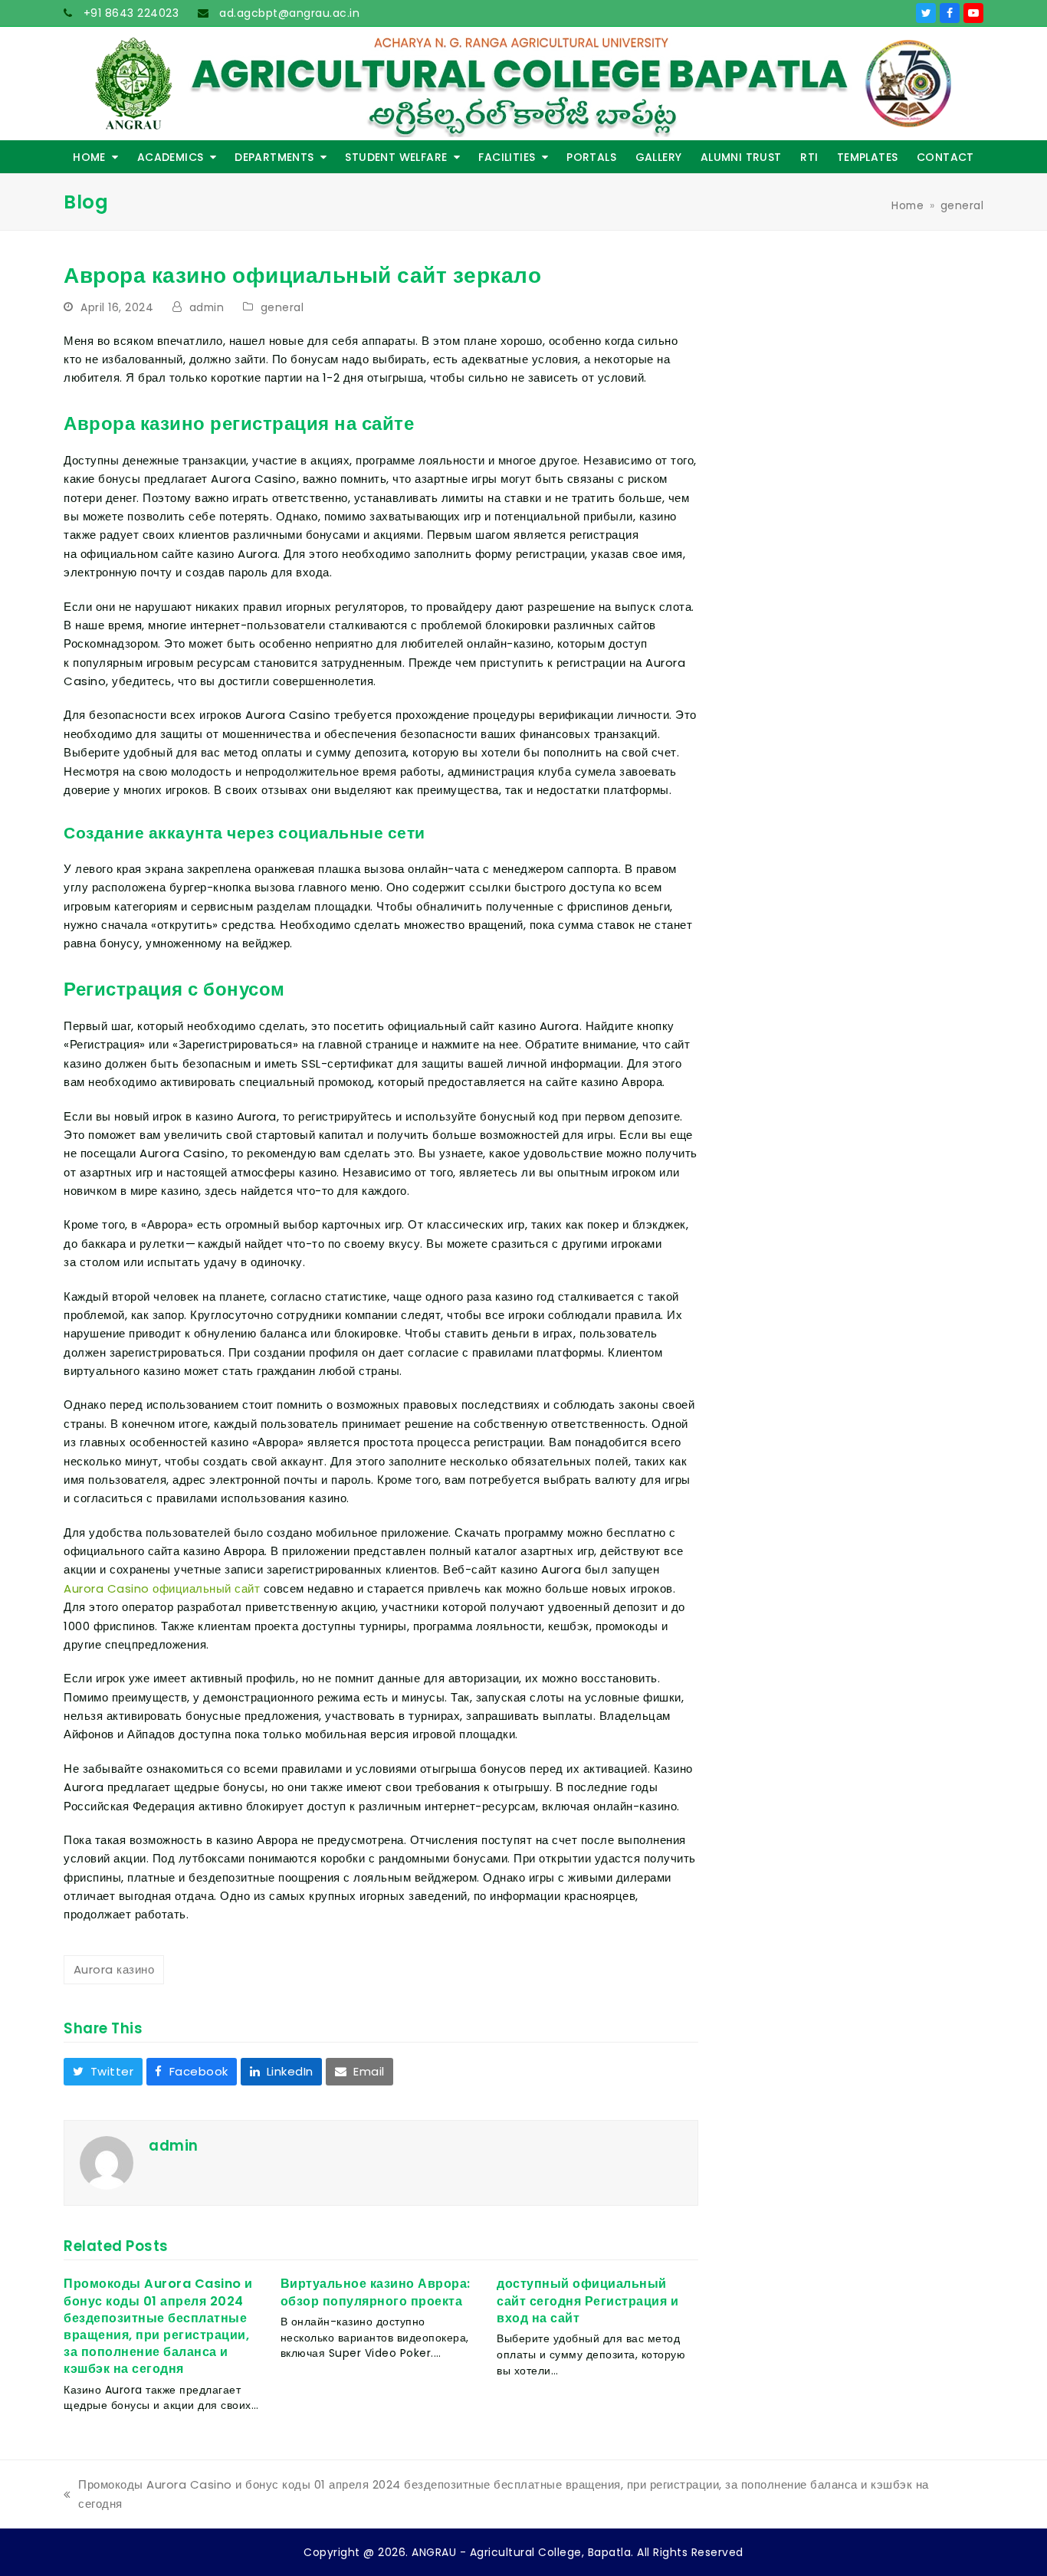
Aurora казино (114, 1969)
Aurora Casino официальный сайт (162, 1588)
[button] (103, 2072)
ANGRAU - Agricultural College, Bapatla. (523, 2552)
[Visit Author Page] (107, 2162)
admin (207, 307)
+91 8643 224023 (129, 13)
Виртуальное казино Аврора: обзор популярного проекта (376, 2292)
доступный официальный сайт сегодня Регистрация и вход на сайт (588, 2300)
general (282, 307)
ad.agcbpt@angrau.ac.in (288, 13)
